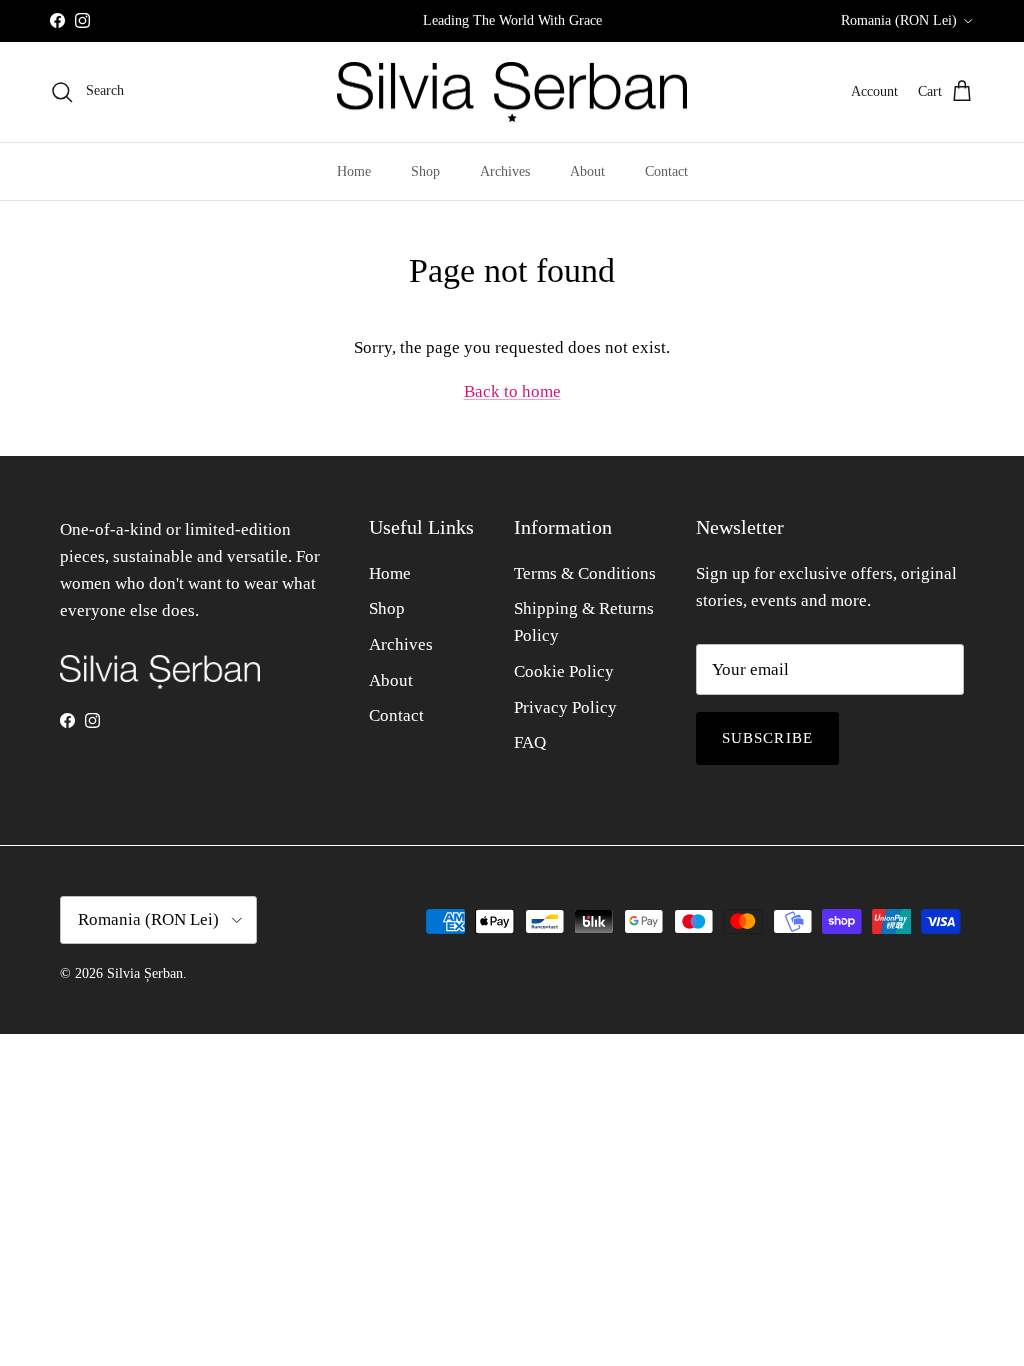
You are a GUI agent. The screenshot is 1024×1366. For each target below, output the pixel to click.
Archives (505, 171)
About (587, 171)
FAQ (530, 742)
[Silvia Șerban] (512, 92)
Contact (666, 171)
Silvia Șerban (145, 973)
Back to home (512, 391)
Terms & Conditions (585, 573)
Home (354, 171)
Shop (425, 171)
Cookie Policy (564, 671)
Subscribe (768, 738)
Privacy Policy (565, 707)
